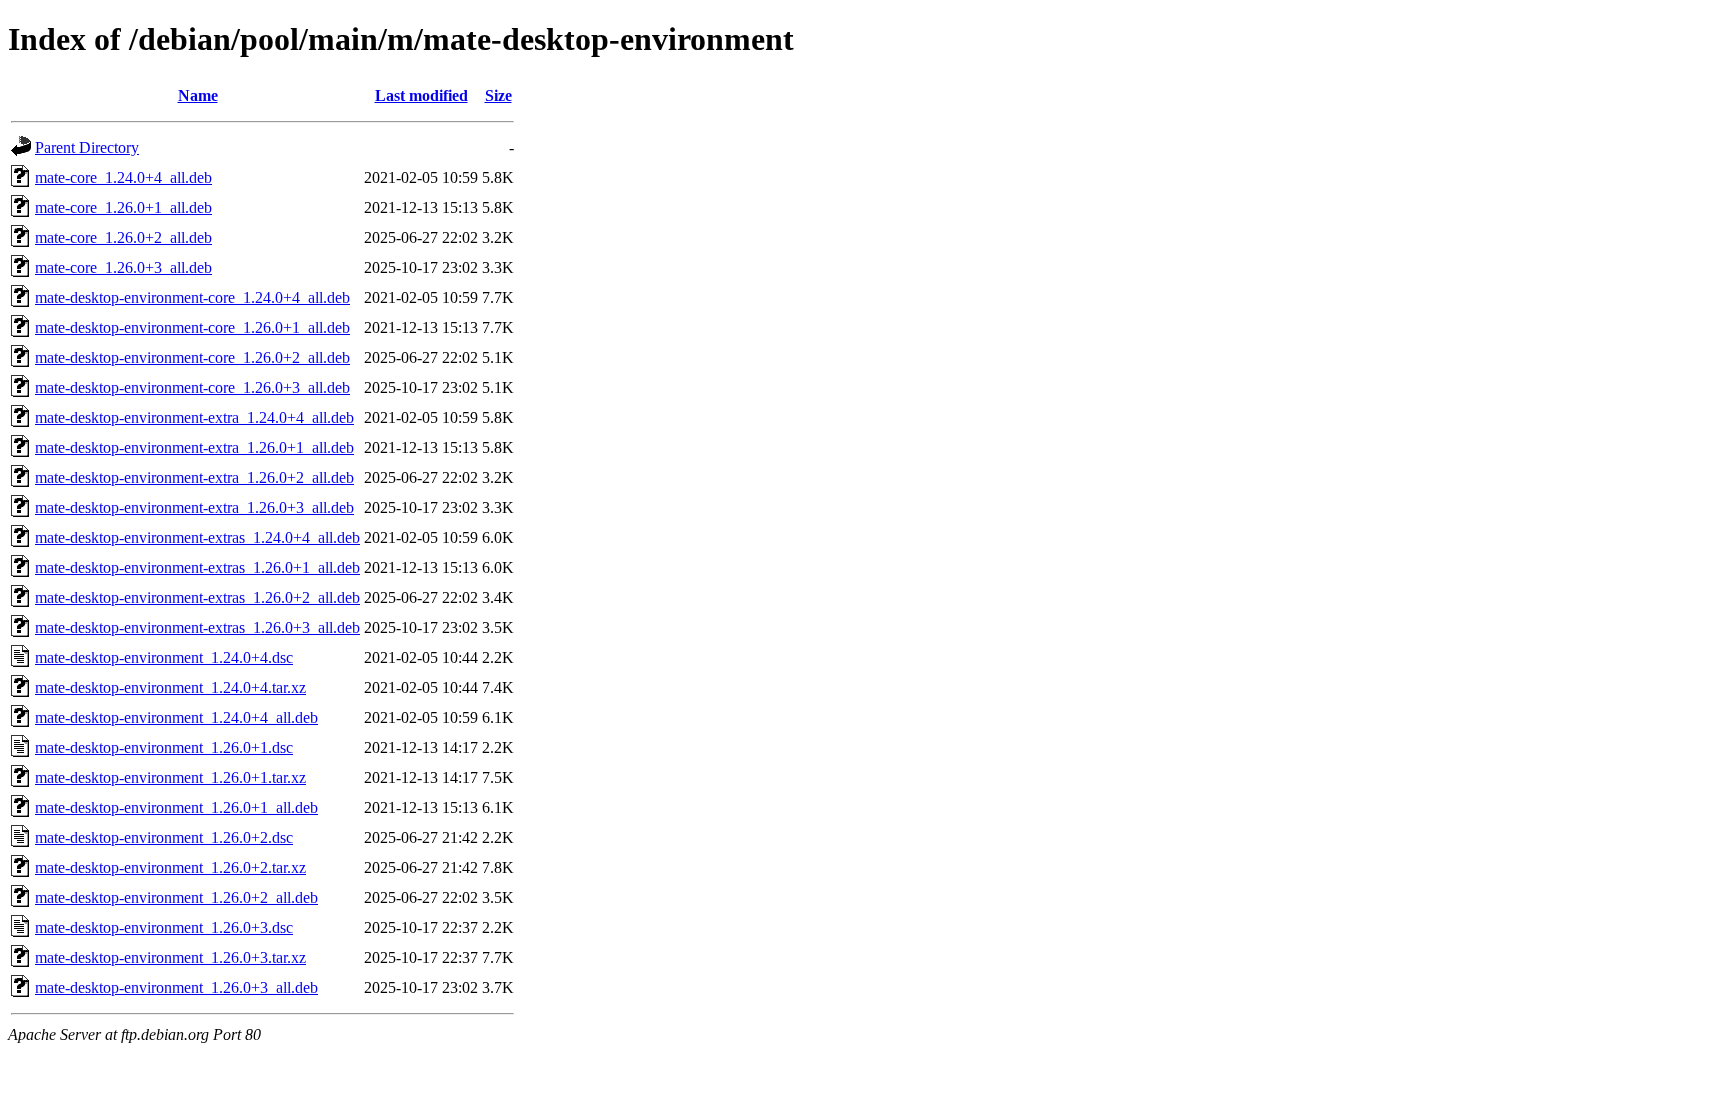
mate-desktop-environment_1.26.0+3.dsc (164, 927)
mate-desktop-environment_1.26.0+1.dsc (164, 747)
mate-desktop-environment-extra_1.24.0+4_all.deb (194, 417)
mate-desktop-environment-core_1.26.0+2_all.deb (192, 357)
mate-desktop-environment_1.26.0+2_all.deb (176, 897)
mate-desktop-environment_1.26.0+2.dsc (164, 837)
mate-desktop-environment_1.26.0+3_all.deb (176, 987)
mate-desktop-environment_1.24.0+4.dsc (164, 657)
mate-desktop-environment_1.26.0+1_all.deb (176, 807)
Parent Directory (87, 147)
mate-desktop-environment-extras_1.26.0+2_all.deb (197, 597)
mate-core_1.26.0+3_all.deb (123, 267)
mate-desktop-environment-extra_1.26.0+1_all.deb (194, 447)
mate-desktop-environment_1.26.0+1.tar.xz (170, 777)
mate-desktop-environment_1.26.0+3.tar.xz (170, 957)
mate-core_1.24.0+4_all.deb (123, 177)
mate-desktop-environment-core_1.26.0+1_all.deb (192, 327)
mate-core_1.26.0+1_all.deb (123, 207)
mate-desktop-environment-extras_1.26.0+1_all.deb (197, 567)
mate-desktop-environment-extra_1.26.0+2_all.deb (194, 477)
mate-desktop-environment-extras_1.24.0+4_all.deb (197, 537)
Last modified (421, 95)
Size (498, 95)
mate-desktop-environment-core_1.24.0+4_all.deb (192, 297)
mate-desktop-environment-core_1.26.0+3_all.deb (192, 387)
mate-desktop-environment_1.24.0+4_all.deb (176, 717)
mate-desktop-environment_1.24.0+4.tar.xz (170, 687)
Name (198, 95)
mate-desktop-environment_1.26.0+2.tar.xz (170, 867)
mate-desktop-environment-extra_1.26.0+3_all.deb (194, 507)
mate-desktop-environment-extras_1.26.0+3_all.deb (197, 627)
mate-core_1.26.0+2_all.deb (123, 237)
